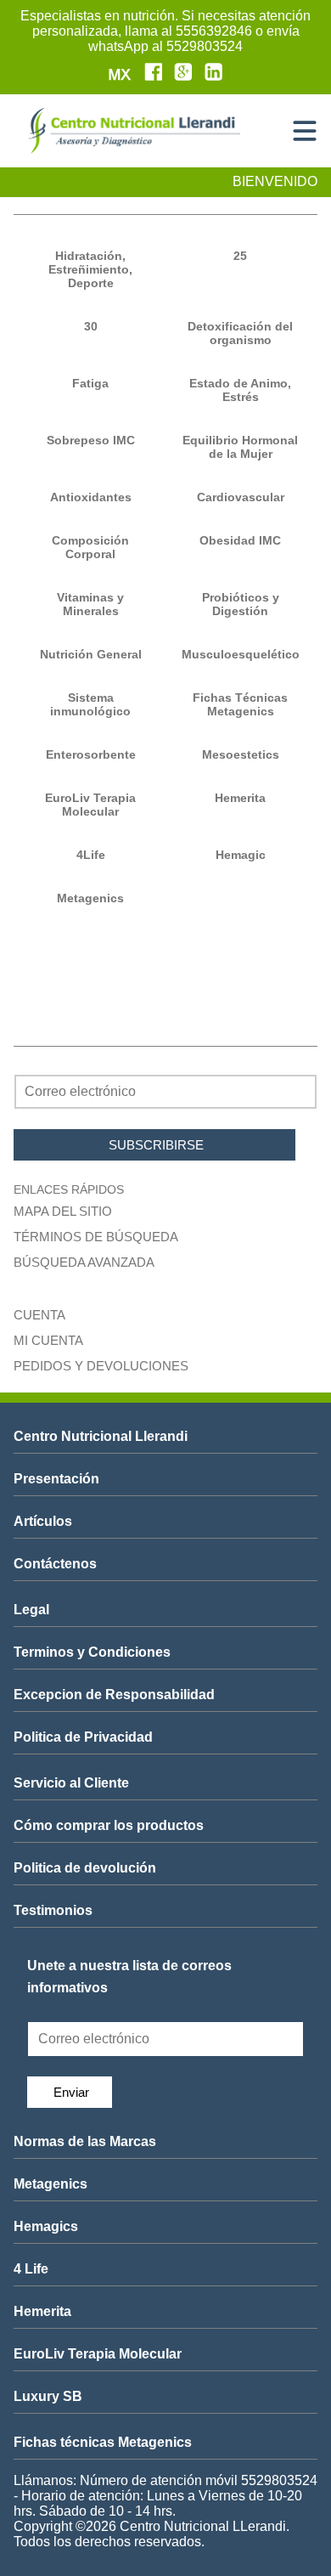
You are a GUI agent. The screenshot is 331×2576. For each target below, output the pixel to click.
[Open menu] (305, 131)
